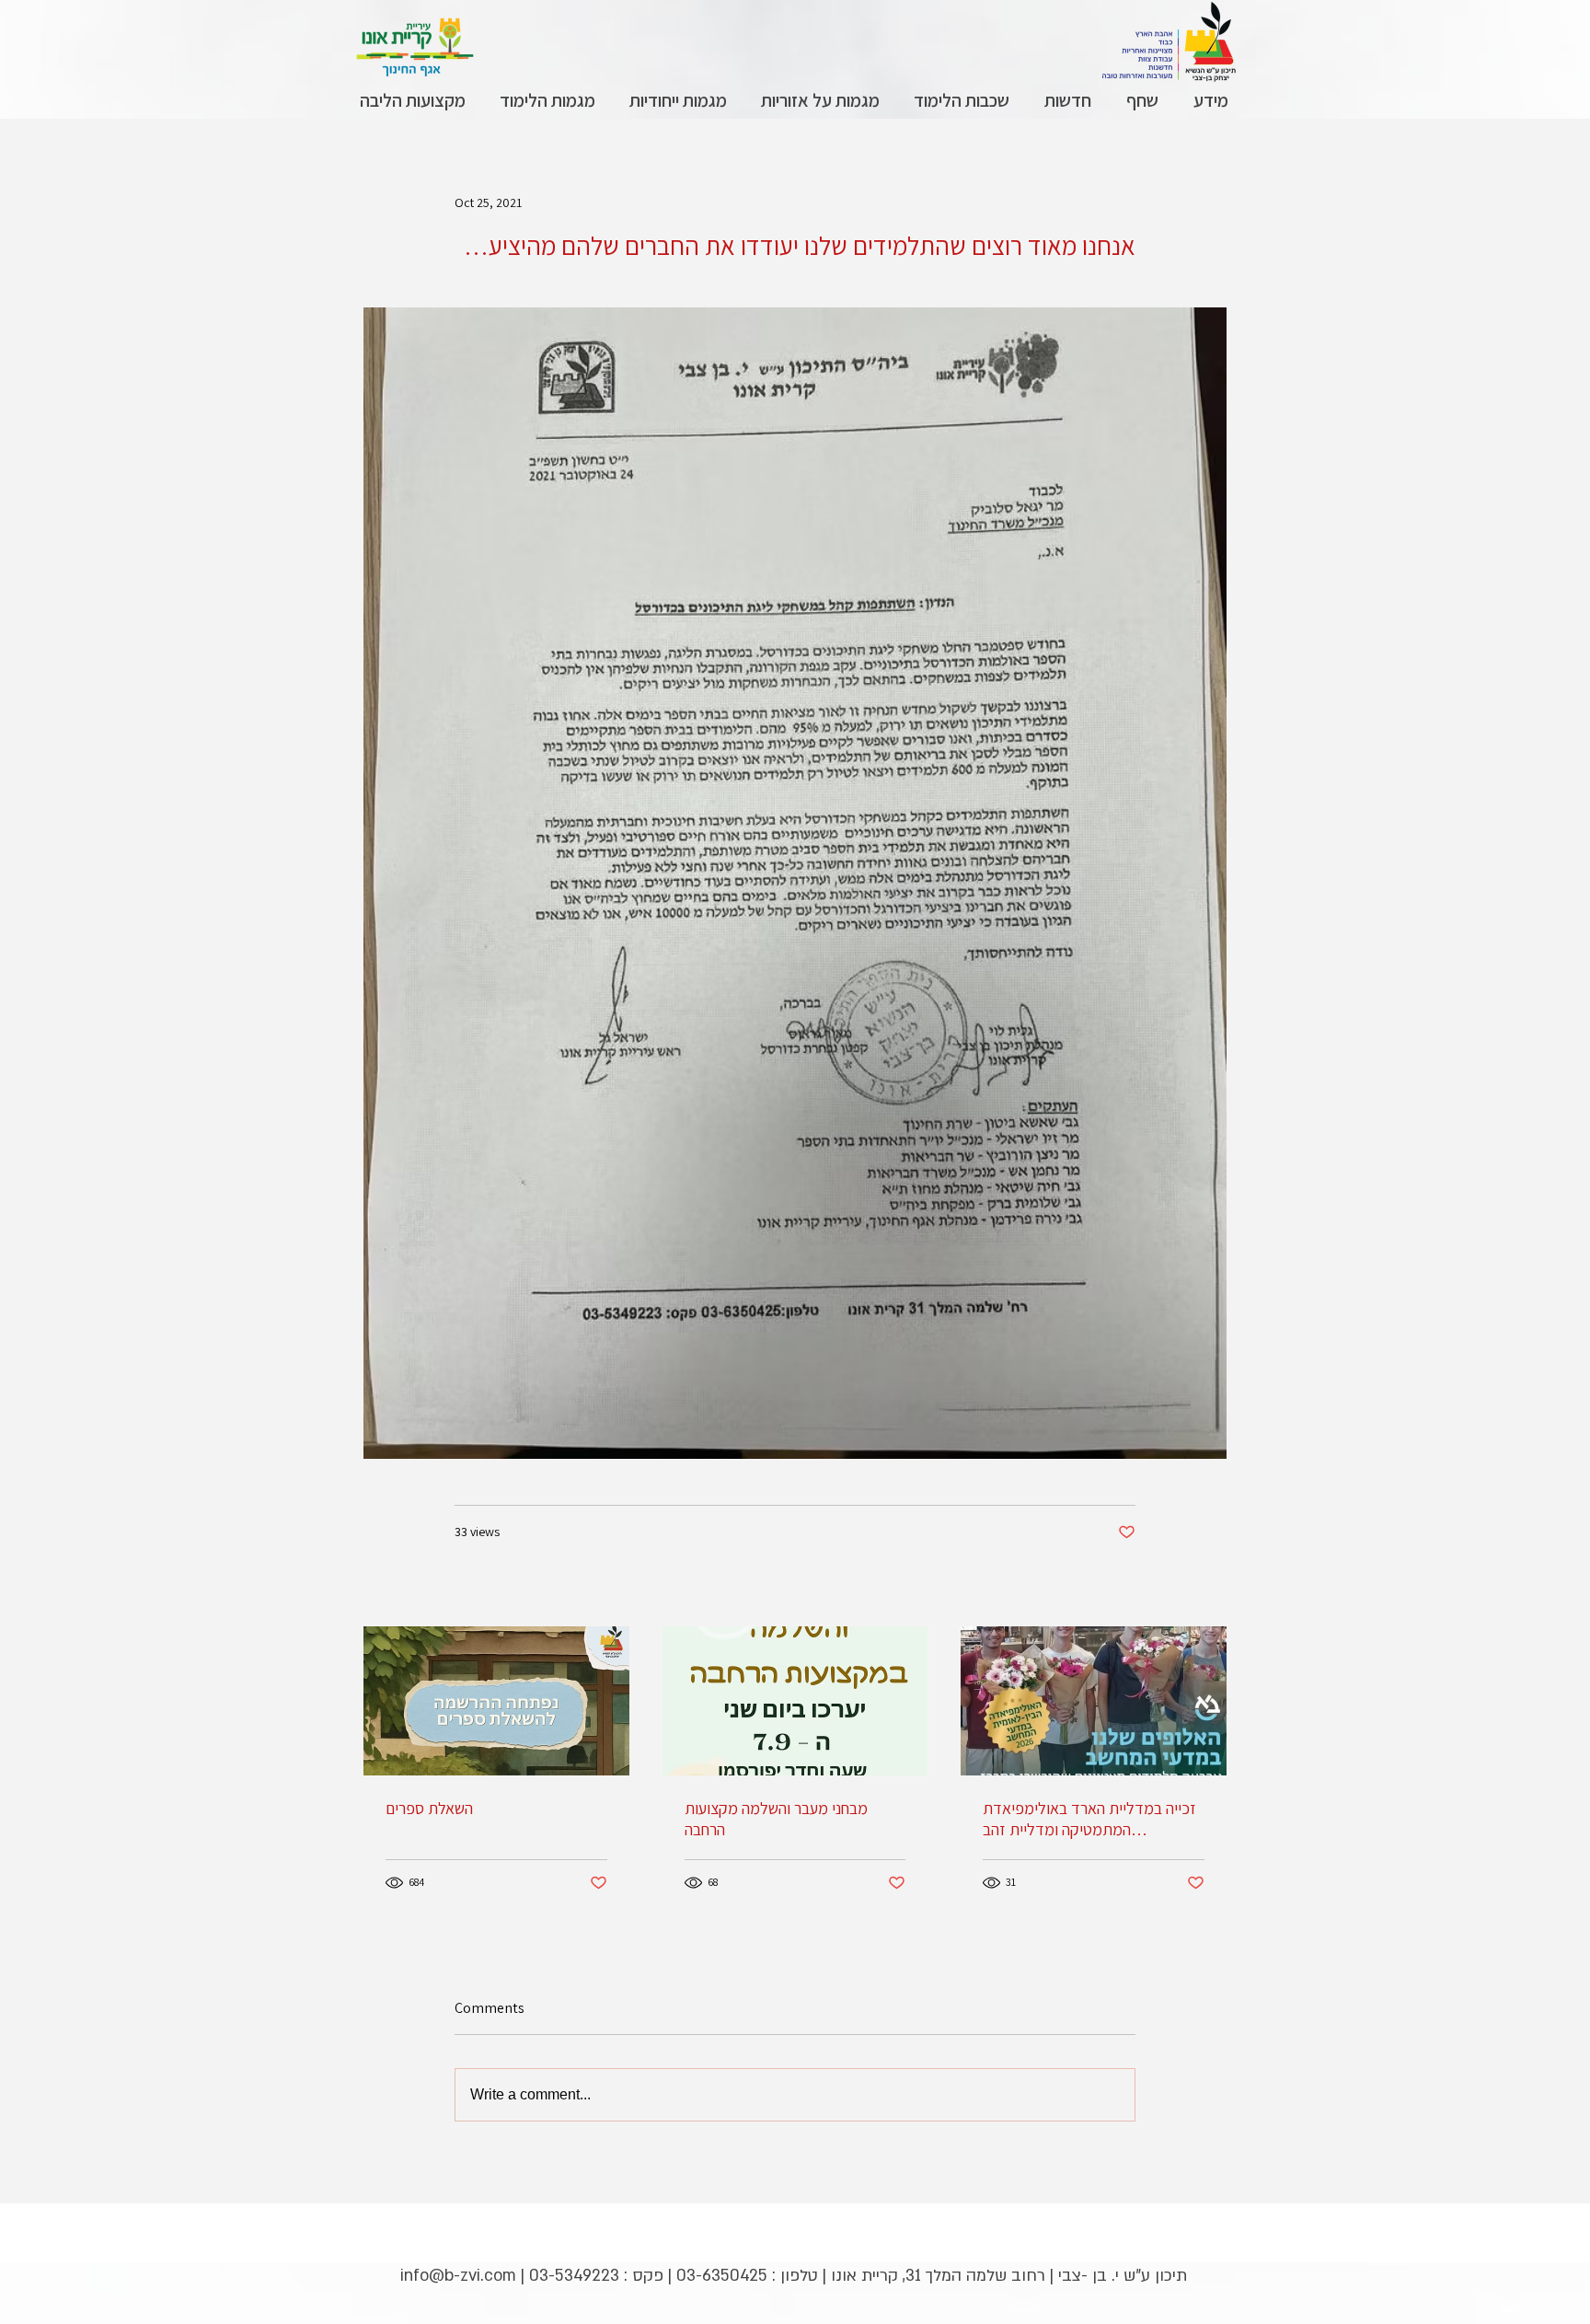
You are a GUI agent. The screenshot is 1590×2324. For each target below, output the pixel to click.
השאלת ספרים (429, 1808)
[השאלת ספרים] (496, 1701)
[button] (1210, 101)
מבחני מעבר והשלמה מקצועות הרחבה (776, 1819)
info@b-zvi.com (458, 2276)
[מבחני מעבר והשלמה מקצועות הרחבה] (795, 1701)
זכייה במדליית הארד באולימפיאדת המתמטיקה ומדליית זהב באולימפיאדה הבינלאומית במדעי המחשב (1089, 1819)
